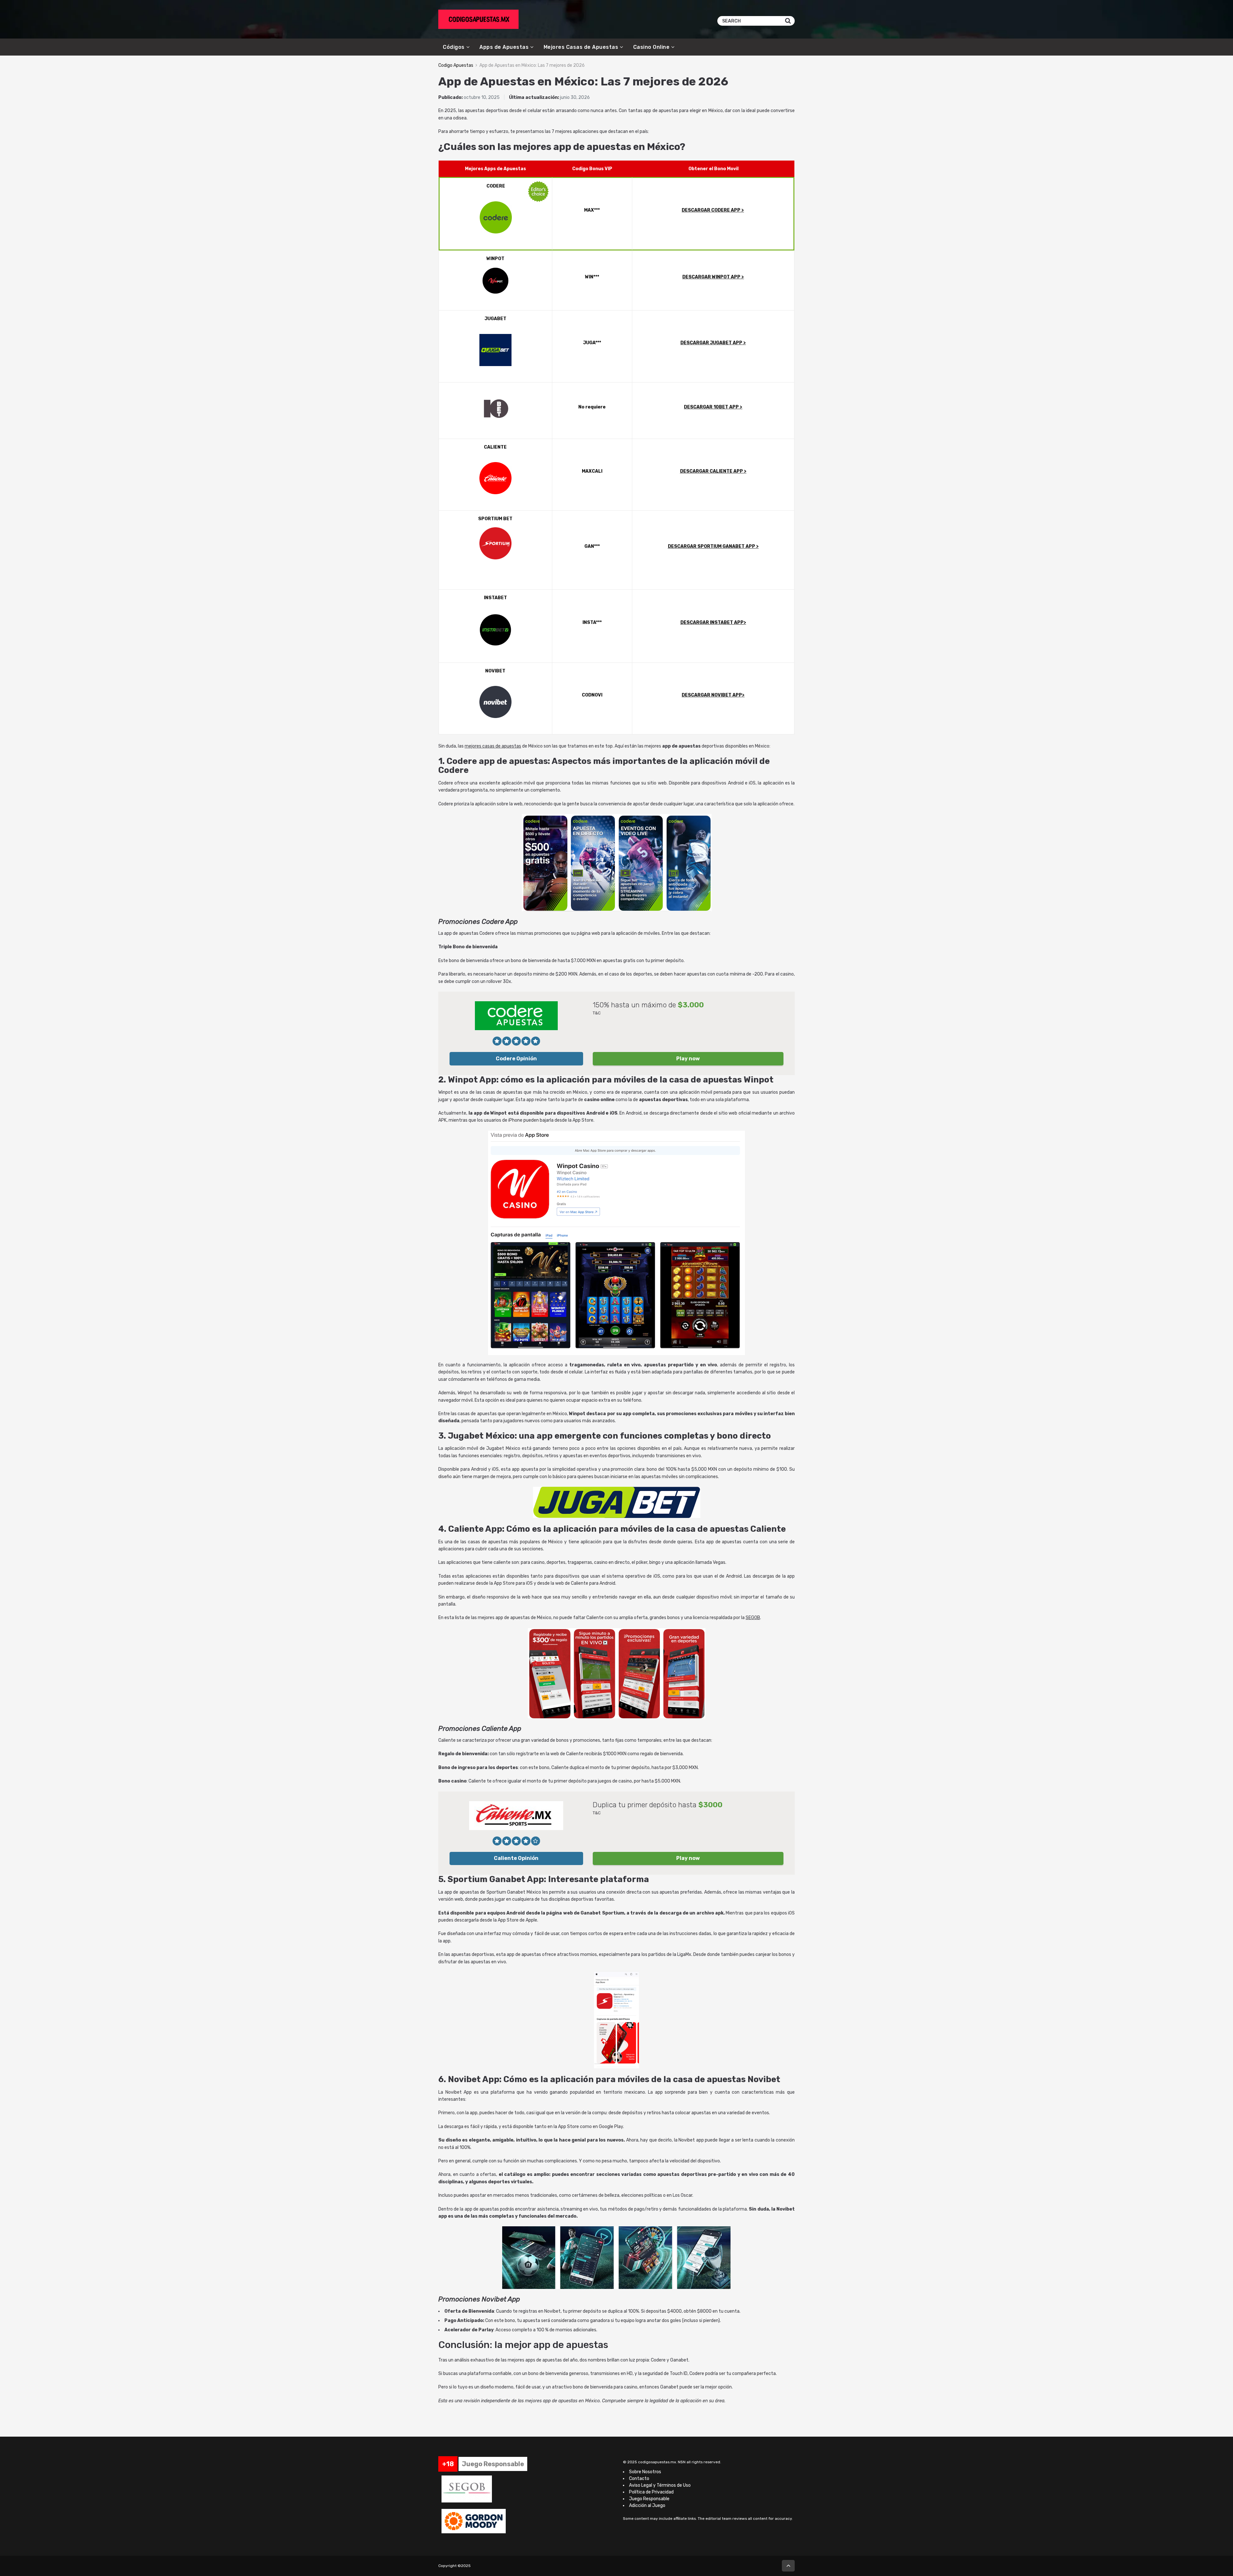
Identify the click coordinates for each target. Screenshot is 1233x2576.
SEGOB (753, 1618)
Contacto (639, 2479)
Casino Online (651, 47)
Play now (688, 1059)
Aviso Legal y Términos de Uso (660, 2485)
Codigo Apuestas (456, 65)
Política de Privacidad (651, 2492)
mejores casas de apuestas (493, 746)
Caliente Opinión (516, 1858)
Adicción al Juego (647, 2506)
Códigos (454, 47)
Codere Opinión (516, 1059)
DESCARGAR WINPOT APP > (713, 277)
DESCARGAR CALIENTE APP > (713, 471)
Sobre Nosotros (645, 2472)
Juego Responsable (649, 2499)
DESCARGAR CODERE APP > (713, 210)
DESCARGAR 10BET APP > (713, 407)
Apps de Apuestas (504, 47)
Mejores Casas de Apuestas (581, 47)
